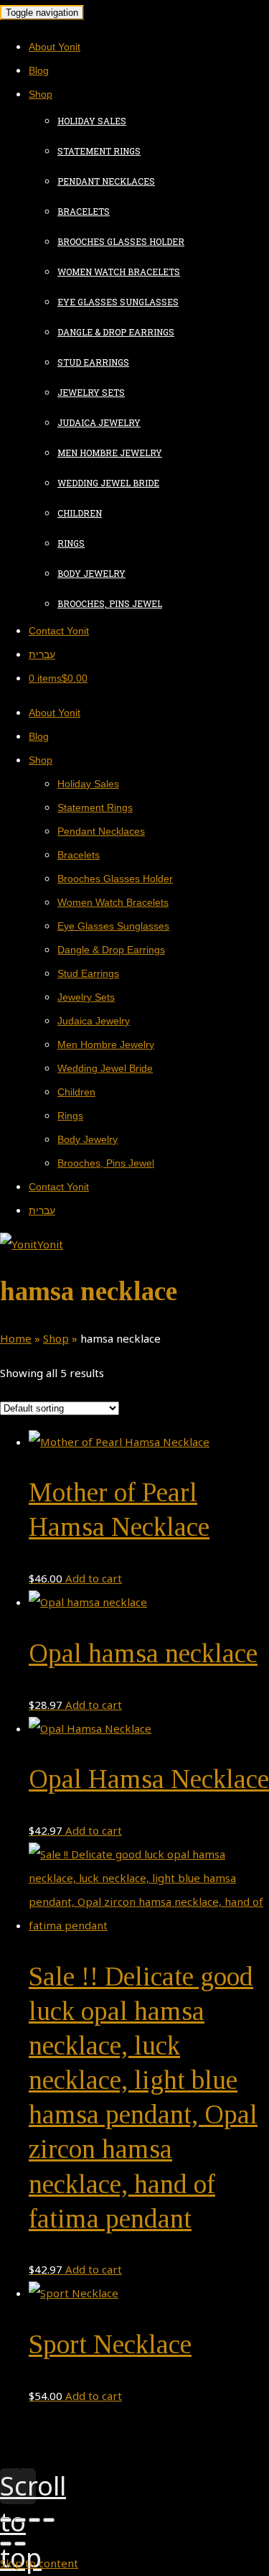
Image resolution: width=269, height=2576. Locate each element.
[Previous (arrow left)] (6, 2544)
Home (16, 1338)
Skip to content (39, 2563)
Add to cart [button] (94, 1578)
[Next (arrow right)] (20, 2544)
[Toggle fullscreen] (34, 2520)
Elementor (63, 2464)
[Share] (20, 2520)
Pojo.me (58, 2455)
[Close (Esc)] (6, 2520)
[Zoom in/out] (49, 2520)
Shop (56, 1338)
